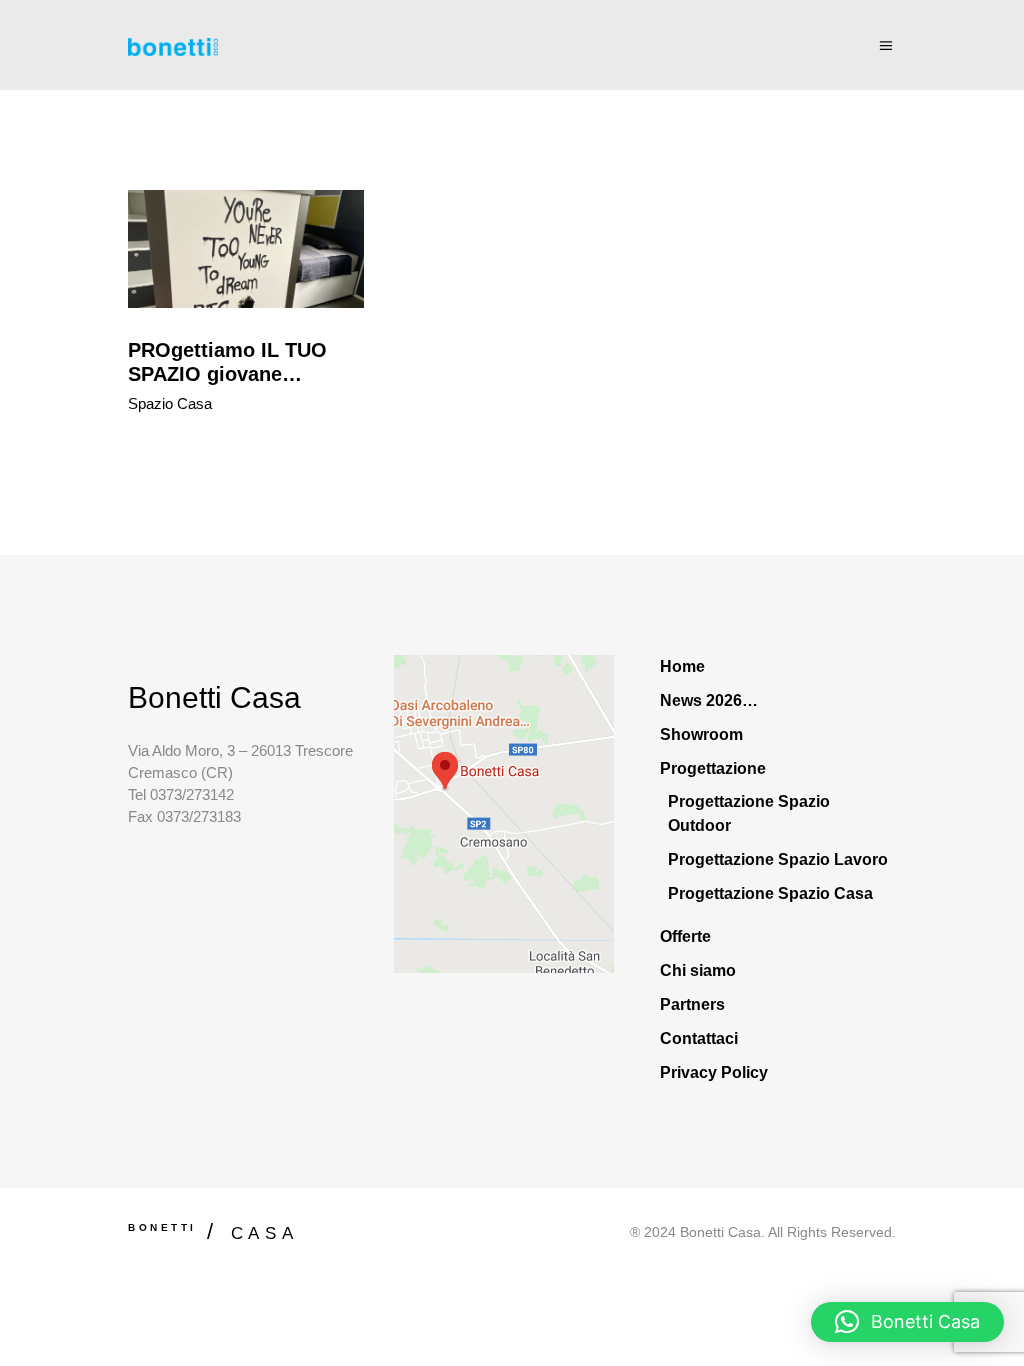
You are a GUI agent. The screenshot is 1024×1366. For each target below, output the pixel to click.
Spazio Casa (170, 403)
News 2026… (709, 700)
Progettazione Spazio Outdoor (749, 813)
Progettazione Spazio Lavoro (778, 859)
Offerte (685, 936)
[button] (907, 1322)
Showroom (701, 734)
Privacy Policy (714, 1072)
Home (682, 666)
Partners (692, 1004)
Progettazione (713, 768)
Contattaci (699, 1038)
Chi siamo (698, 970)
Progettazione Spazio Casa (770, 893)
